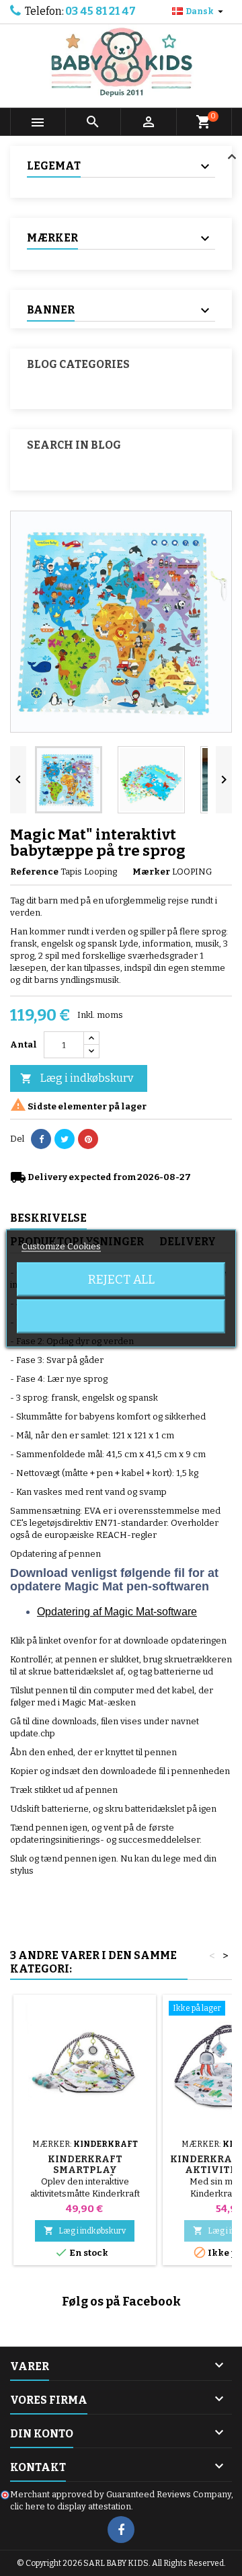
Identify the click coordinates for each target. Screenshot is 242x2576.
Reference (34, 872)
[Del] (41, 1139)
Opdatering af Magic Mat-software (117, 1612)
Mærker (151, 872)
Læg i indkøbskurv (77, 1078)
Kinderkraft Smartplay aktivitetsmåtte (85, 2170)
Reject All (121, 1279)
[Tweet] (65, 1139)
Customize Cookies (61, 1246)
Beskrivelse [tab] (48, 1218)
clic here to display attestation (71, 2506)
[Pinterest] (88, 1139)
